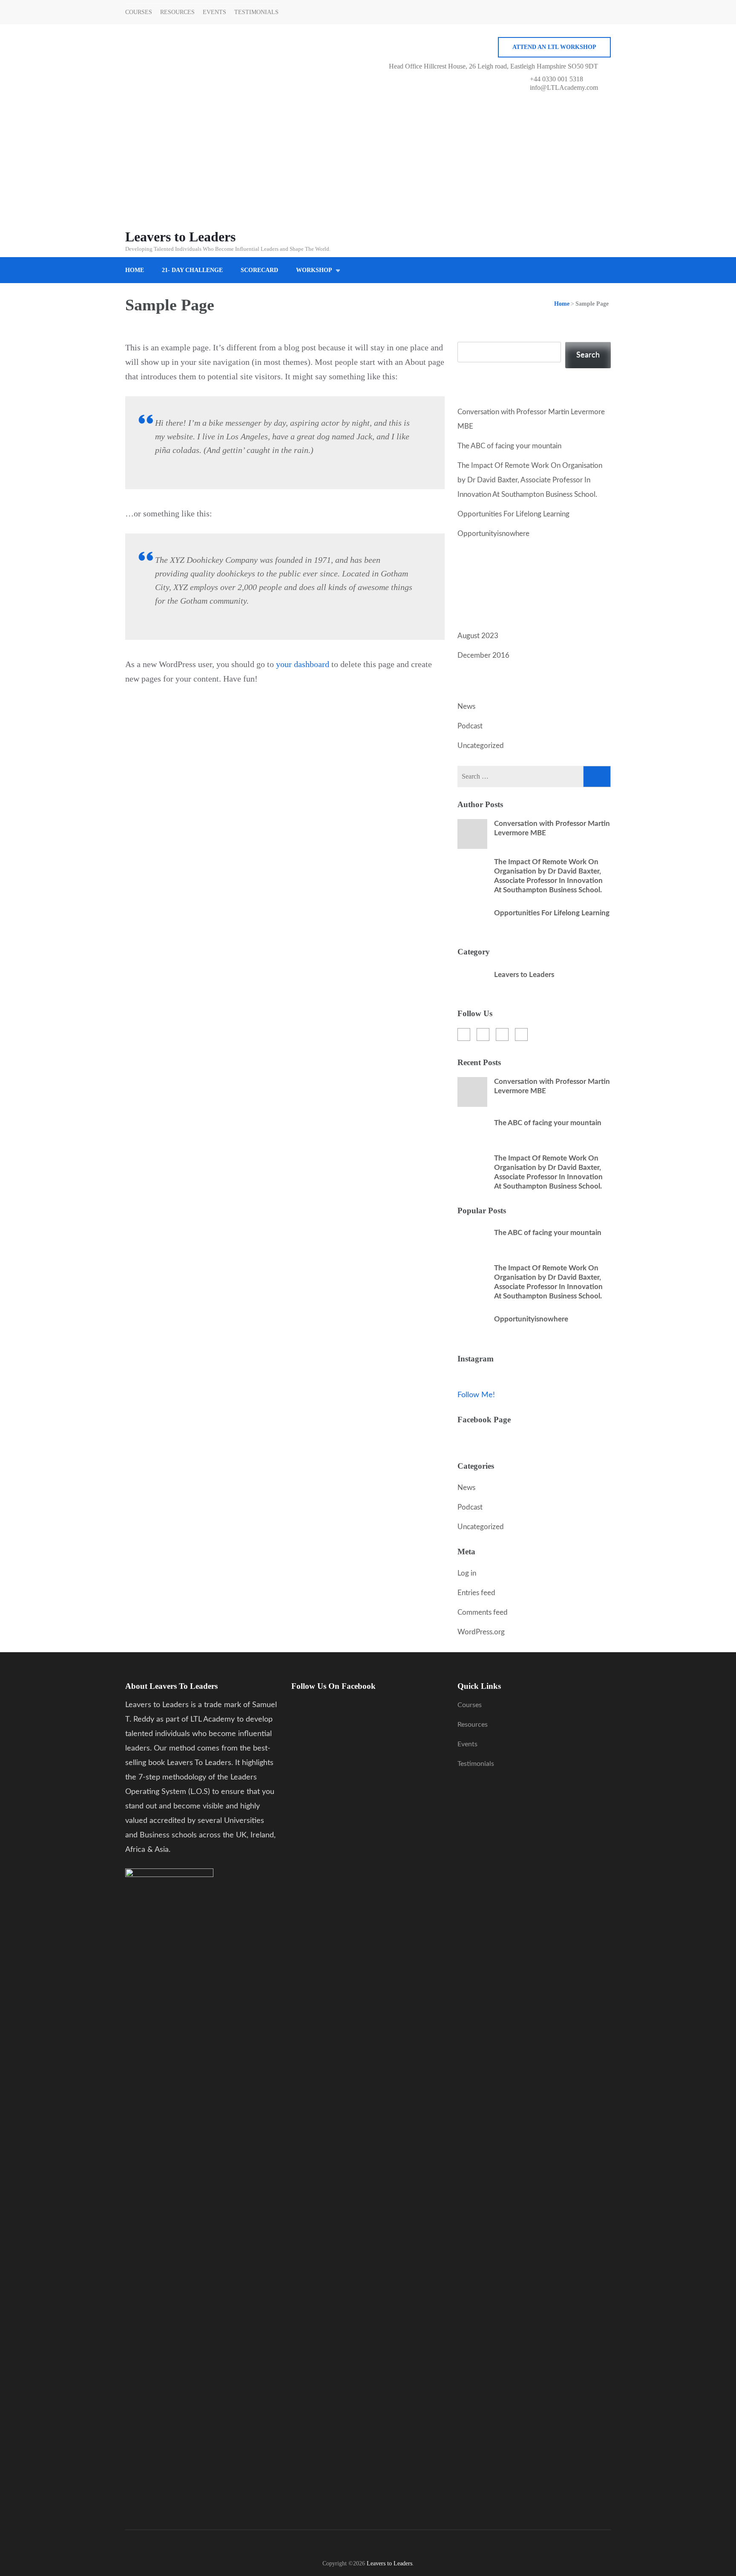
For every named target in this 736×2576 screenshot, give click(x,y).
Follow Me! (476, 1395)
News (466, 706)
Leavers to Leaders (180, 237)
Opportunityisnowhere (493, 534)
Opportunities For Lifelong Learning (513, 514)
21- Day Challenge (192, 270)
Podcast (470, 726)
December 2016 (483, 655)
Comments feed (483, 1612)
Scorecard (259, 270)
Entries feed (476, 1593)
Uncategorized (481, 746)
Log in (467, 1573)
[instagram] (521, 1034)
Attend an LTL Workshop (554, 47)
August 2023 (478, 636)
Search (469, 335)
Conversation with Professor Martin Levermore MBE (552, 828)
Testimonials (256, 12)
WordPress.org (481, 1632)
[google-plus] (502, 1034)
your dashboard (303, 664)
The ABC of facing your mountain (509, 446)
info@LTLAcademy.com (564, 87)
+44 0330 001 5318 (556, 79)
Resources (177, 12)
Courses (139, 12)
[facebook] (464, 1034)
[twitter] (483, 1034)
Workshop (314, 270)
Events (214, 12)
